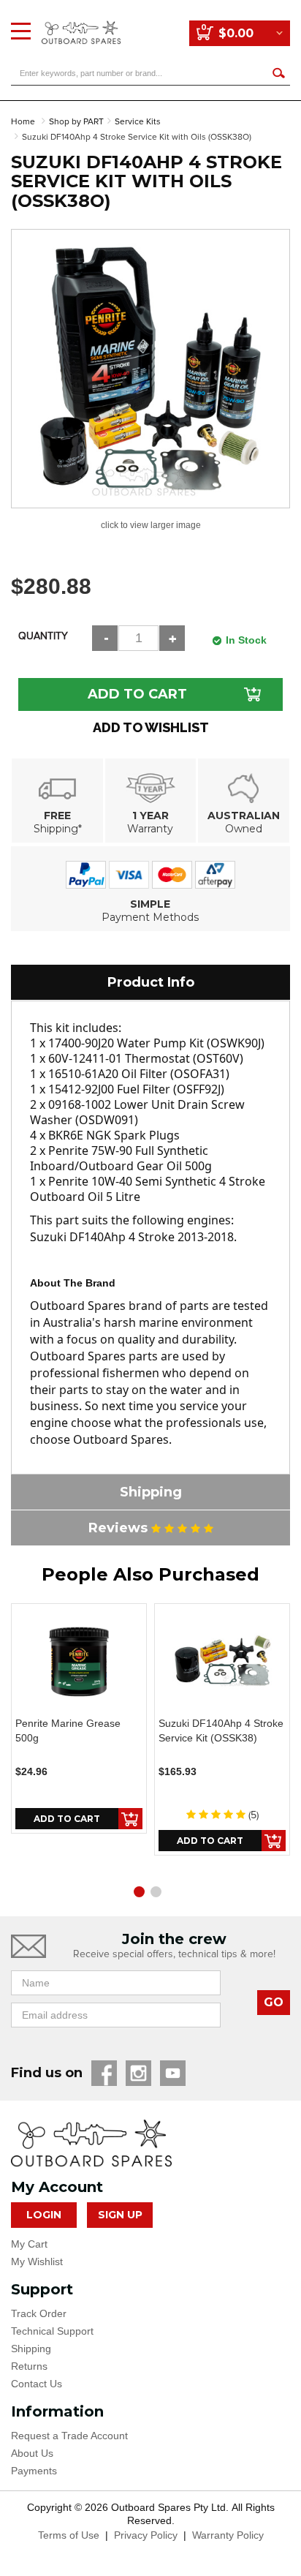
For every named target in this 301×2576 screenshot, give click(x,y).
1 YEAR (150, 816)
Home (23, 122)
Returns (29, 2366)
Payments (34, 2471)
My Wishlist (37, 2261)
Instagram (138, 2073)
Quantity (43, 636)
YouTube (173, 2073)
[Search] (278, 73)
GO (274, 2002)
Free (57, 816)
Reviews (120, 1528)
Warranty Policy (228, 2535)
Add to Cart (137, 694)
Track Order (39, 2313)
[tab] (150, 982)
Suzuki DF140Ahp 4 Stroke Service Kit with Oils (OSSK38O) (137, 137)
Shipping (31, 2349)
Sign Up (120, 2215)
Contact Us (37, 2384)
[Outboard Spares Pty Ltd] (81, 22)
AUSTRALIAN (244, 816)
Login (44, 2215)
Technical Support (52, 2331)
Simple (150, 904)
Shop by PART (76, 122)
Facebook (104, 2073)
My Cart (29, 2244)
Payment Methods (150, 917)
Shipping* (58, 829)
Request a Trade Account (69, 2436)
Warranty (150, 829)
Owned (244, 829)
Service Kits (138, 122)
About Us (32, 2453)
